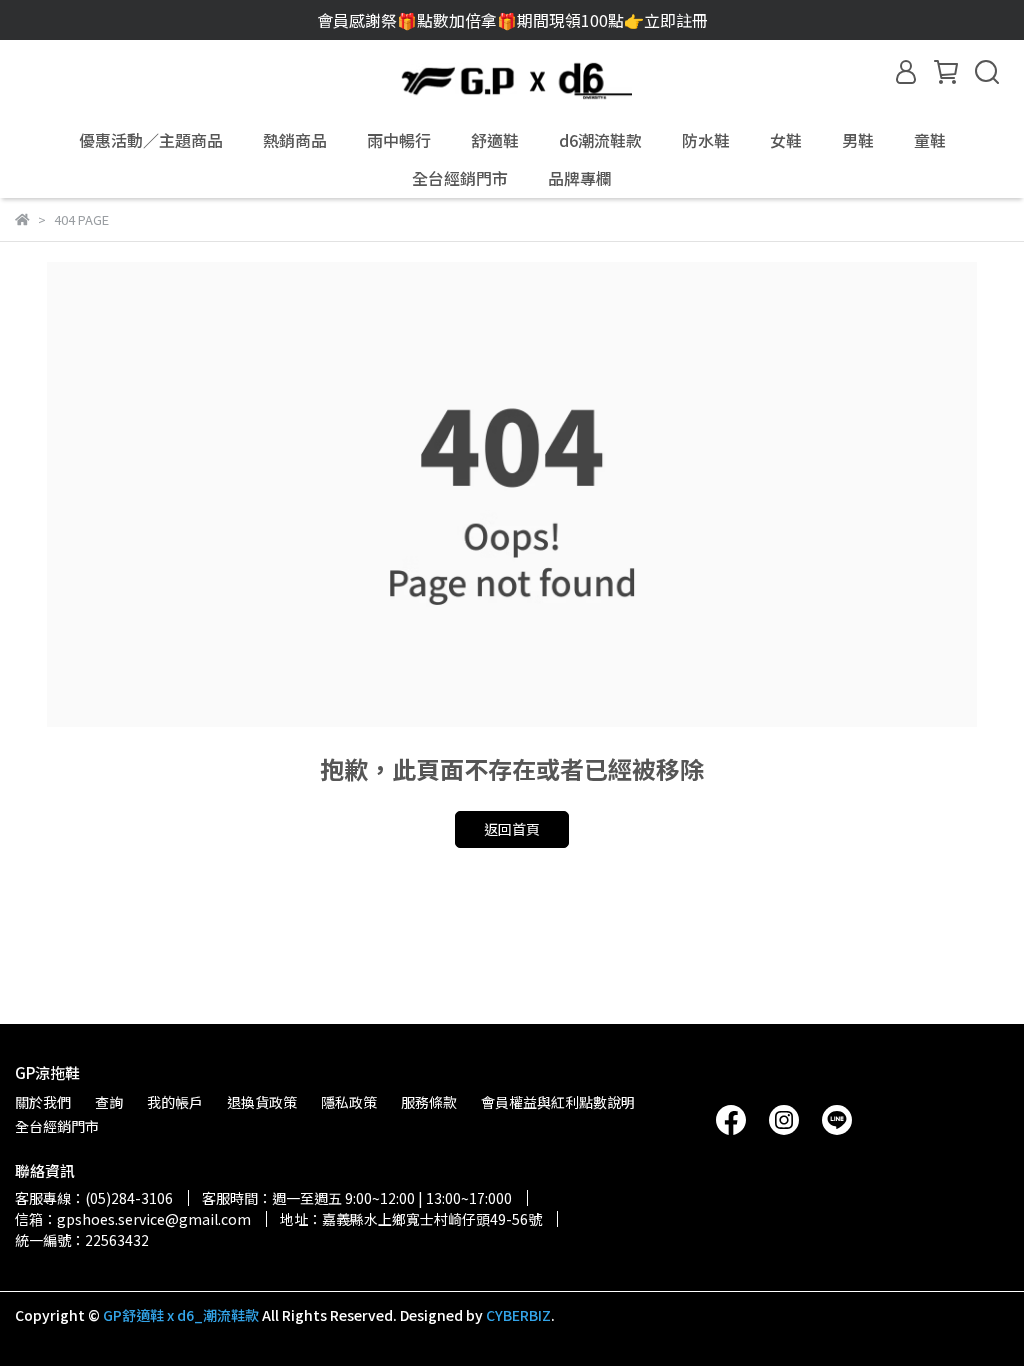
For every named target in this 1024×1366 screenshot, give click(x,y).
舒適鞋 (495, 140)
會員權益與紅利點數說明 (558, 1102)
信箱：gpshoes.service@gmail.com (133, 1219)
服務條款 (429, 1102)
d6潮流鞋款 (600, 140)
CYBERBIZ (518, 1315)
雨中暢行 (399, 140)
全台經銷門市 (460, 178)
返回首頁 (512, 829)
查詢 (109, 1102)
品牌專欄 (580, 178)
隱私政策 (349, 1102)
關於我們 (43, 1102)
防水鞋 (706, 140)
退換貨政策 (262, 1102)
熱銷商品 (295, 140)
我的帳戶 (175, 1102)
